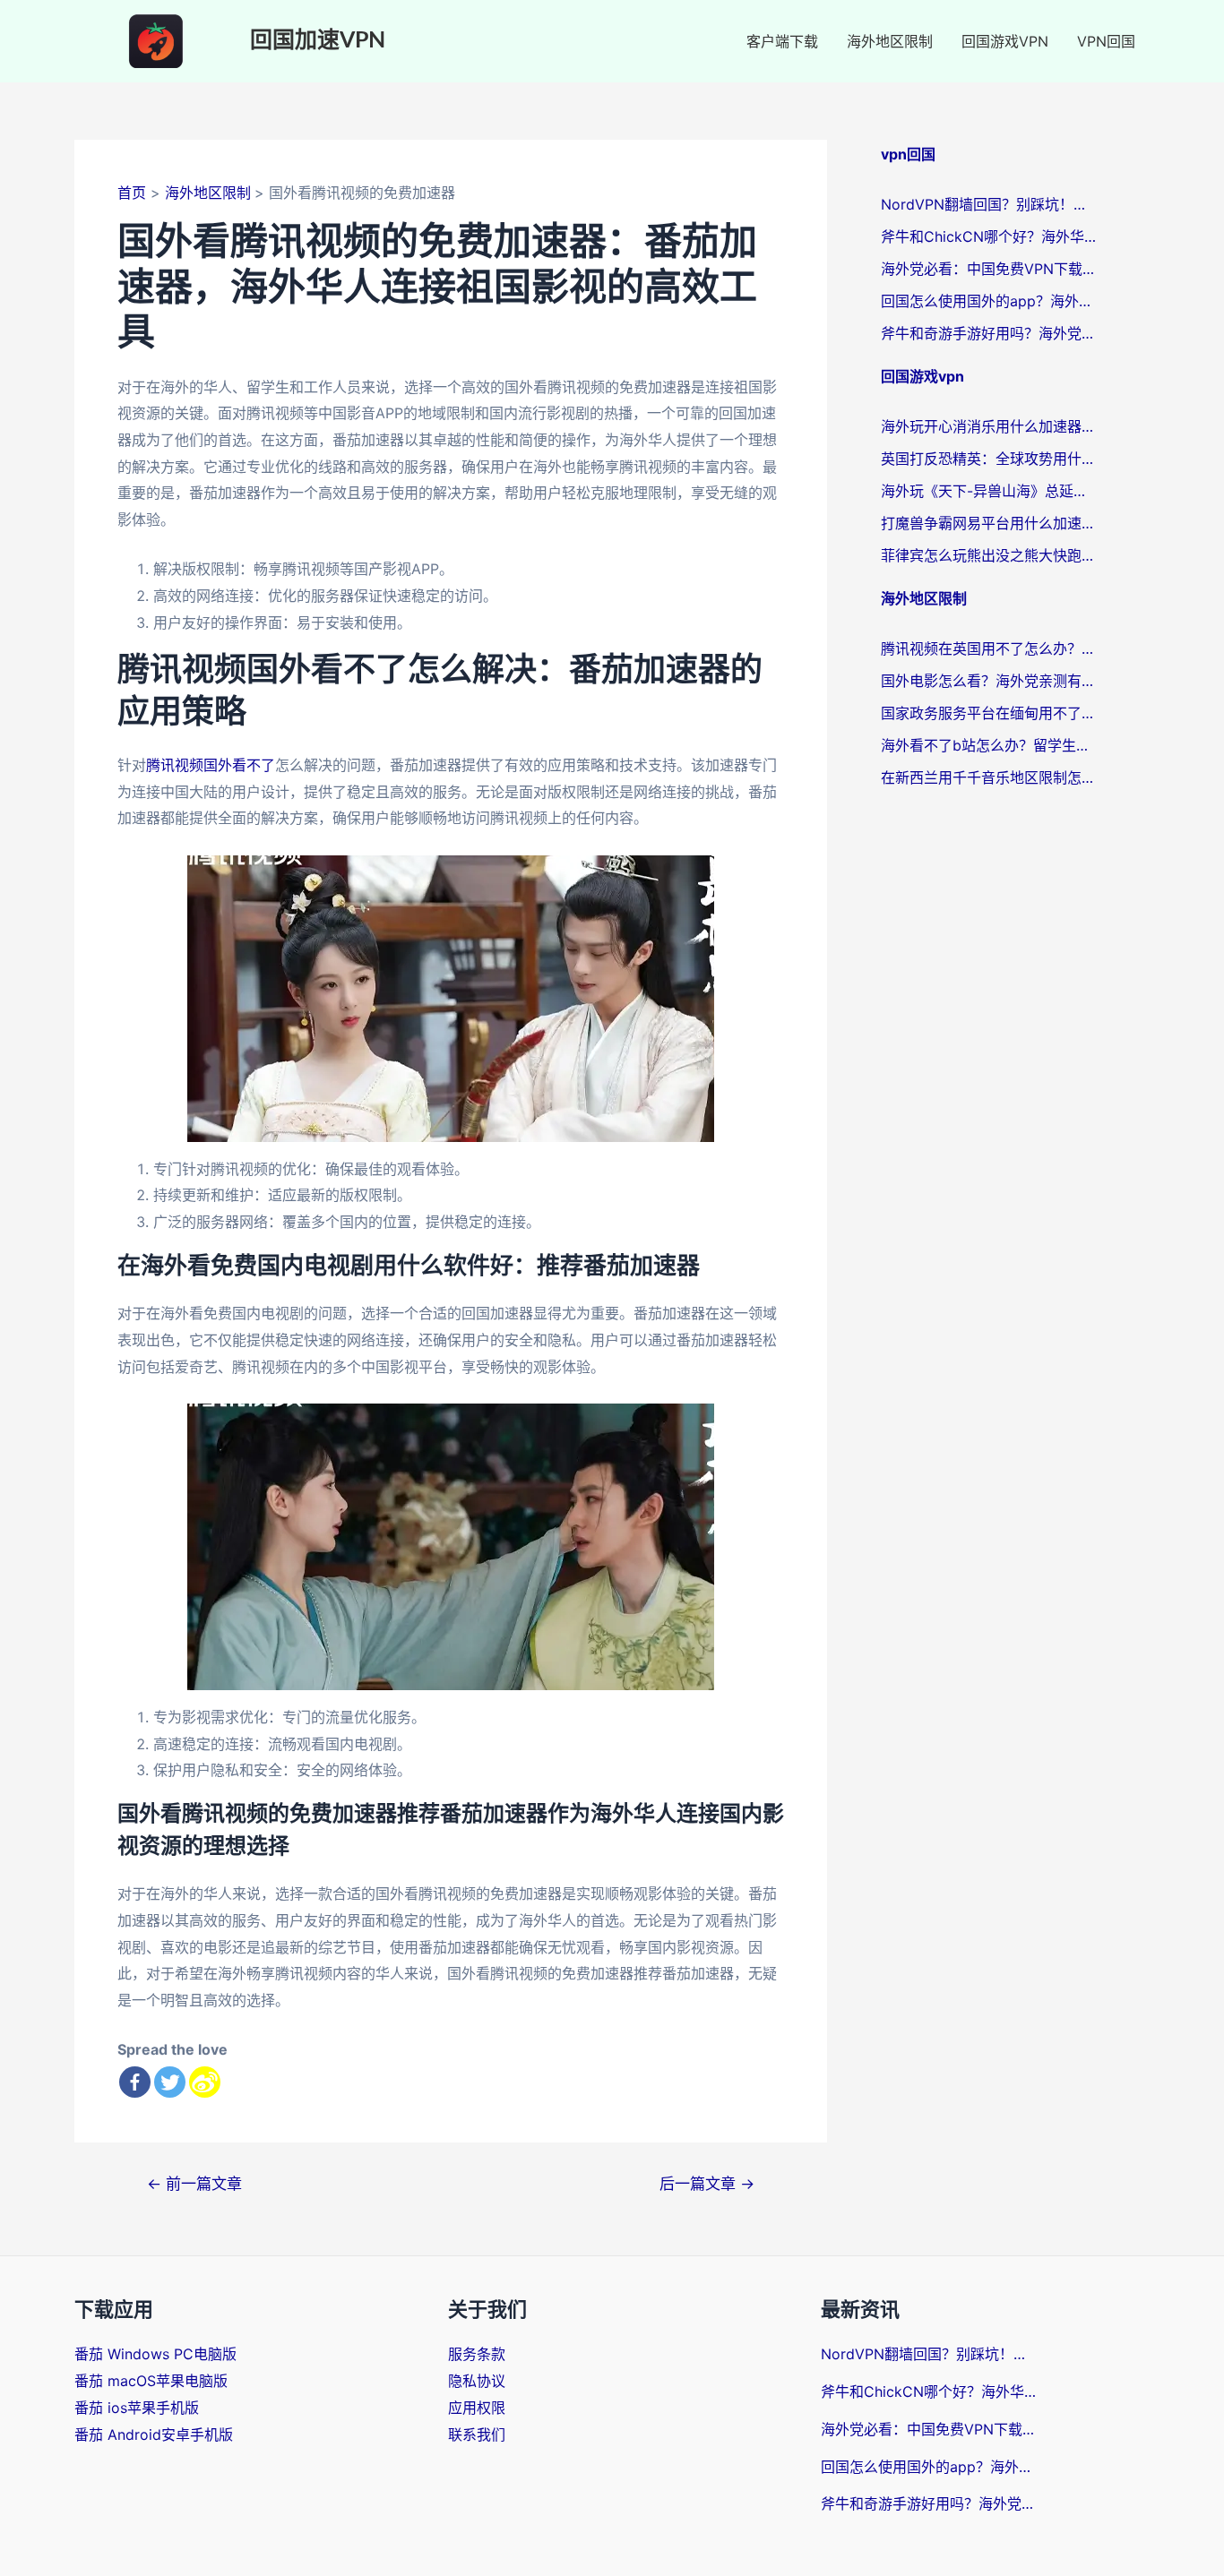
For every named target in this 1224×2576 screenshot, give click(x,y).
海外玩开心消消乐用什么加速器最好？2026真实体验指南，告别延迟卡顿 (988, 426)
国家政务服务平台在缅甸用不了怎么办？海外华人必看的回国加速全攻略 (988, 713)
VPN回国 (1106, 41)
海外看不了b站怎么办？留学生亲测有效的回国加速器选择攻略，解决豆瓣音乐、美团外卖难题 (988, 745)
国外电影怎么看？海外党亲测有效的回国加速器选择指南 (988, 681)
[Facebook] (135, 2082)
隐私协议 (477, 2381)
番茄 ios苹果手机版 (137, 2408)
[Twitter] (170, 2082)
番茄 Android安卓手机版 (154, 2434)
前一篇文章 (194, 2183)
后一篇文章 (707, 2183)
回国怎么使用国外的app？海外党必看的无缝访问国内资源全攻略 (988, 301)
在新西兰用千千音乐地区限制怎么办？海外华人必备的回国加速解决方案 (988, 777)
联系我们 (477, 2434)
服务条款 (477, 2354)
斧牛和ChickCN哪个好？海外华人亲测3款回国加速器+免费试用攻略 (988, 236)
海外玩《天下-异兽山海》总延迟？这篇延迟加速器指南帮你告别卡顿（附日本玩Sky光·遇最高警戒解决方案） (988, 491)
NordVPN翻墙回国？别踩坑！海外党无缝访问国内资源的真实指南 (988, 204)
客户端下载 (782, 41)
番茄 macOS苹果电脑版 (151, 2381)
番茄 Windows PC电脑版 (155, 2354)
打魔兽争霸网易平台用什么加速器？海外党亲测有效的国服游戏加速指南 (988, 523)
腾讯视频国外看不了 (211, 765)
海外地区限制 (890, 41)
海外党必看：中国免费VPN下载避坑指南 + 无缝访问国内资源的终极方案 (988, 269)
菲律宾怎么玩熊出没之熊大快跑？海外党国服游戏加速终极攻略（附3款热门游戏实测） (988, 555)
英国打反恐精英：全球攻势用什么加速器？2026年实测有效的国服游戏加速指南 (988, 459)
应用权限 (477, 2408)
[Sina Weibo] (205, 2082)
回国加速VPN (318, 41)
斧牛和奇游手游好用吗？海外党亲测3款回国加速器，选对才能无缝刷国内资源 (988, 333)
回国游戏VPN (1005, 41)
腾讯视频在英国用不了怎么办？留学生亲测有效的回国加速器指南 (988, 648)
